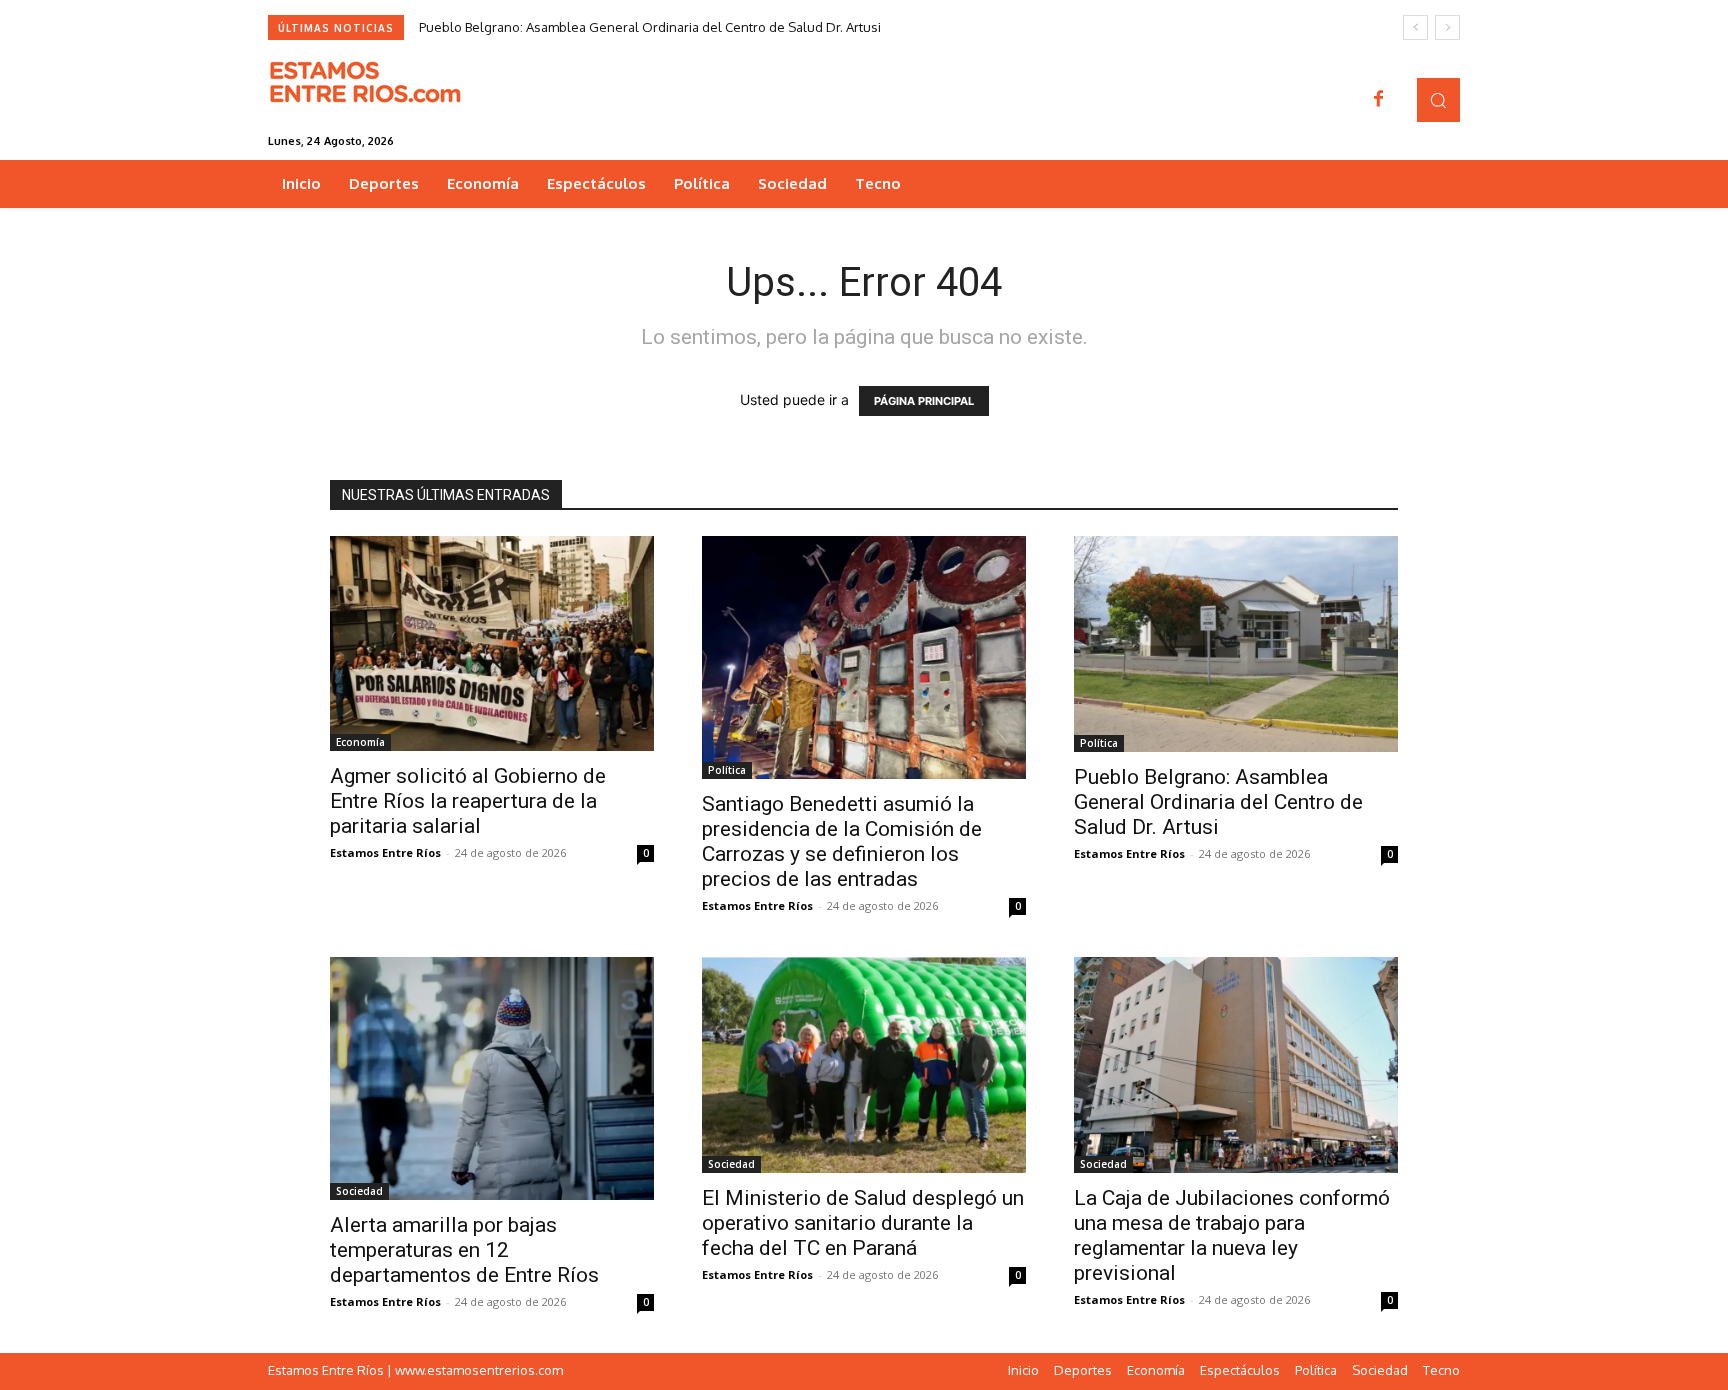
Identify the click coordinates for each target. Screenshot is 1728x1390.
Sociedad (359, 1191)
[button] (1438, 99)
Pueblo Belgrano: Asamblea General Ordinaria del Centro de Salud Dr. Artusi (650, 27)
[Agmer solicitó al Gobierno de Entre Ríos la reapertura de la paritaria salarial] (492, 643)
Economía (360, 742)
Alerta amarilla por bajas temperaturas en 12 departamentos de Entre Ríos (464, 1250)
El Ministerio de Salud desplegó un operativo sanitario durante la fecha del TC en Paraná (863, 1223)
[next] (1447, 27)
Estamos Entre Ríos (385, 852)
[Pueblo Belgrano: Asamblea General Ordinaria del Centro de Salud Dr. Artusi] (1236, 644)
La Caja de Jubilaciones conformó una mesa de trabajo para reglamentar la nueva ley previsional (1232, 1235)
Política (727, 770)
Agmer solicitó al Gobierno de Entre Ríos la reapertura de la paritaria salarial (468, 801)
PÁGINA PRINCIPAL (924, 401)
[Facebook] (1379, 100)
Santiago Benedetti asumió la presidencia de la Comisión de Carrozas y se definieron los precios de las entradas (842, 841)
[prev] (1415, 27)
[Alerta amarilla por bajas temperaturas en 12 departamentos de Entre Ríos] (492, 1078)
